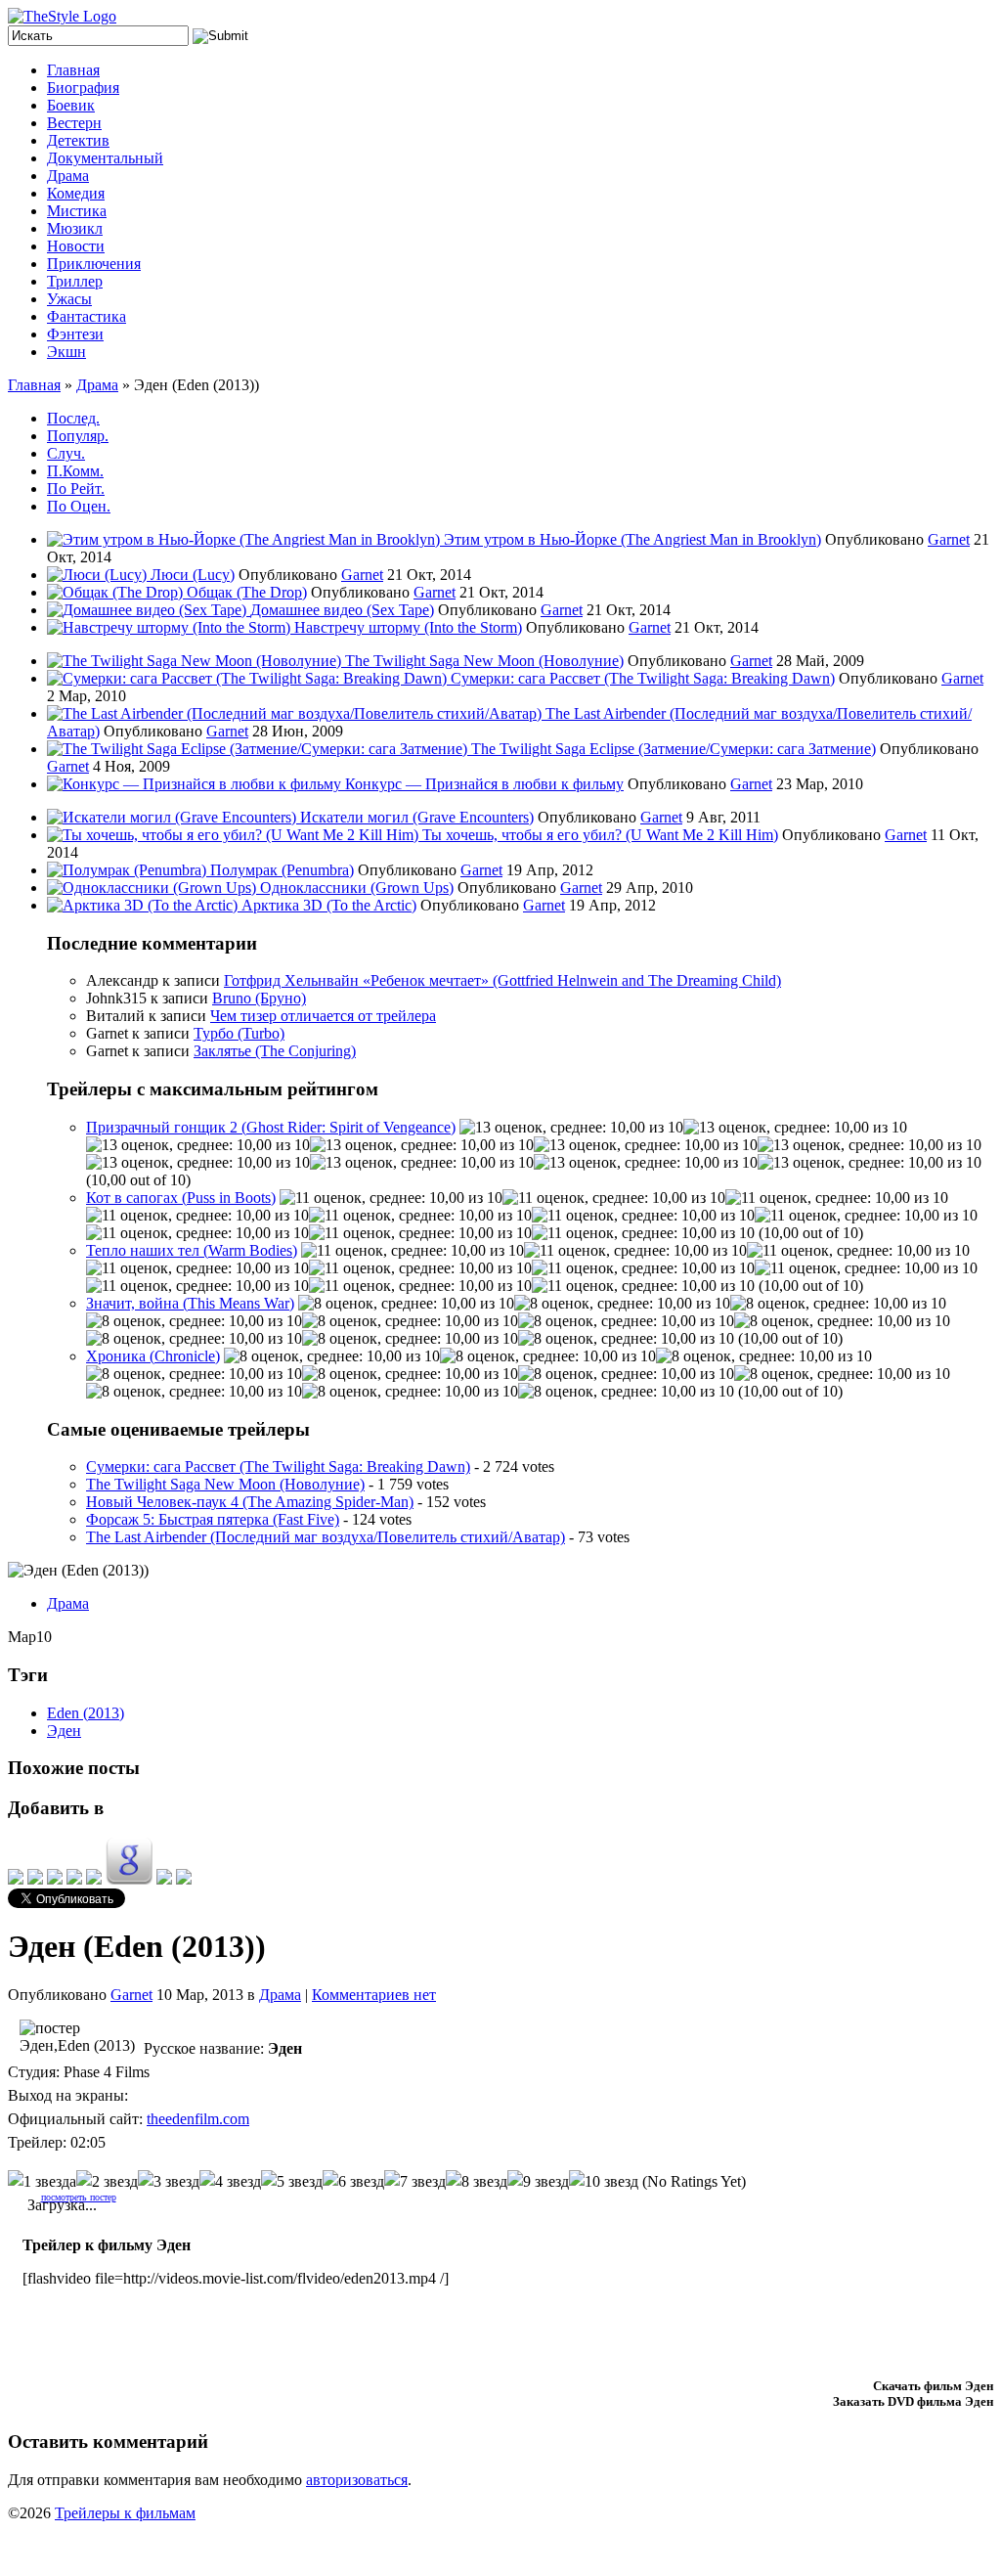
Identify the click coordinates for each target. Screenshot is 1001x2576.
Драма (68, 176)
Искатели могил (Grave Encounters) (417, 817)
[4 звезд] (230, 2182)
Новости (76, 246)
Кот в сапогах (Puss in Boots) (181, 1198)
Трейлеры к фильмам (125, 2513)
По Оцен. (79, 506)
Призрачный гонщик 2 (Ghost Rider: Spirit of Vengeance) (271, 1127)
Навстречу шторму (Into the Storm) (408, 627)
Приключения (94, 264)
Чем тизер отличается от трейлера (323, 1016)
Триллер (75, 281)
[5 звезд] (292, 2182)
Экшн (66, 352)
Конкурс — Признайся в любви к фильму (484, 784)
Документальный (105, 158)
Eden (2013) (86, 1713)
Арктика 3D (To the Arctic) (329, 905)
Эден (64, 1731)
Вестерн (74, 123)
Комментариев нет (374, 1995)
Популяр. (78, 436)
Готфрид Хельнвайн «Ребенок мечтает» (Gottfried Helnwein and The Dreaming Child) (502, 980)
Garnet (949, 539)
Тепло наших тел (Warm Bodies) (192, 1250)
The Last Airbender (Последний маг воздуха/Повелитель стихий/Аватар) (326, 1537)
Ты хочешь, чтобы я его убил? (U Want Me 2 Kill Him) (600, 835)
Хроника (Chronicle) (153, 1356)
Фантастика (87, 316)
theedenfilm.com (198, 2119)
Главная (73, 70)
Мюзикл (75, 228)
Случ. (66, 453)
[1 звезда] (42, 2182)
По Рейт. (76, 489)
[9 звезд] (538, 2182)
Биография (83, 88)
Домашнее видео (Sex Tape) (342, 610)
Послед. (73, 418)
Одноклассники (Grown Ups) (357, 888)
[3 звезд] (169, 2182)
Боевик (71, 105)
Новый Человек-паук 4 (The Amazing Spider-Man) (250, 1502)
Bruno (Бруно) (259, 998)
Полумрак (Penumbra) (282, 870)
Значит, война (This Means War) (190, 1303)
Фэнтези (75, 334)
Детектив (78, 140)
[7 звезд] (415, 2182)
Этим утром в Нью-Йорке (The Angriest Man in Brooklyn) (632, 539)
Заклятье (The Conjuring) (275, 1051)
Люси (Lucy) (193, 575)
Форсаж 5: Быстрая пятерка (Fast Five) (213, 1519)
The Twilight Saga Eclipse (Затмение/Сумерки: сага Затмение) (674, 749)
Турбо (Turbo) (239, 1033)
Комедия (76, 193)
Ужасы (69, 299)
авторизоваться (357, 2480)
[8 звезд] (477, 2182)
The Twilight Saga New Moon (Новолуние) (484, 661)
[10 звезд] (604, 2182)
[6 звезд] (353, 2182)
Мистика (77, 211)
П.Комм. (75, 471)
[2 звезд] (107, 2182)
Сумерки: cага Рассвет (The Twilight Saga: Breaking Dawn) (643, 678)
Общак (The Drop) (247, 592)
